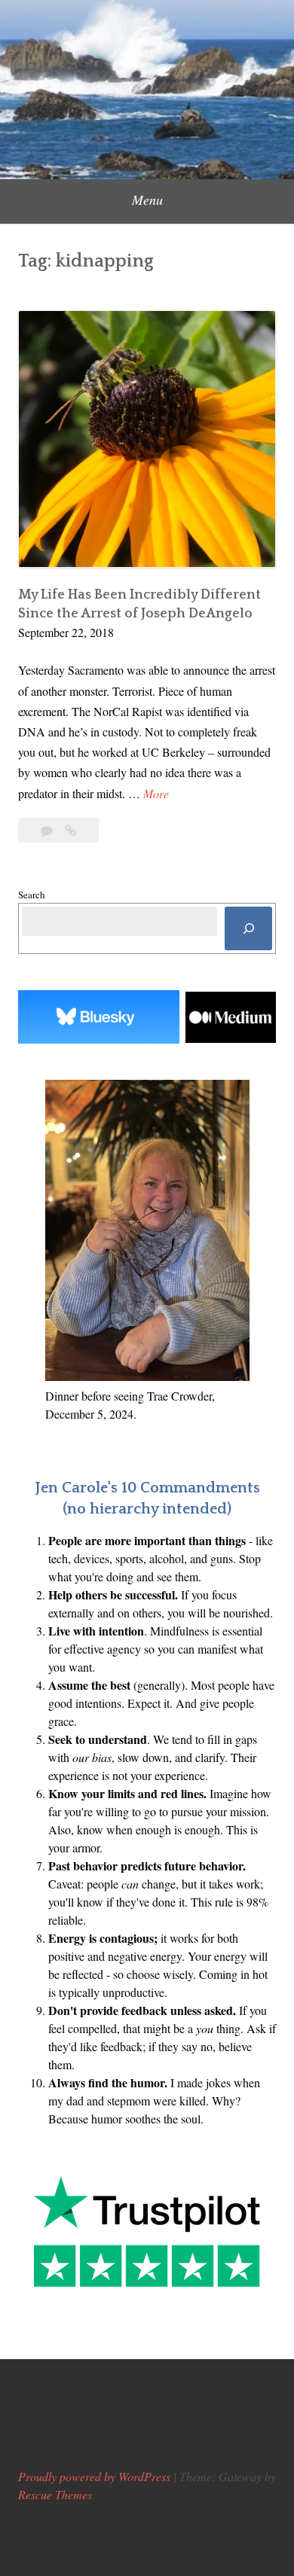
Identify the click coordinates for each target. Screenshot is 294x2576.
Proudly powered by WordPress (94, 2476)
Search (32, 895)
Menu (147, 200)
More (156, 794)
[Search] (248, 929)
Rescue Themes (55, 2494)
